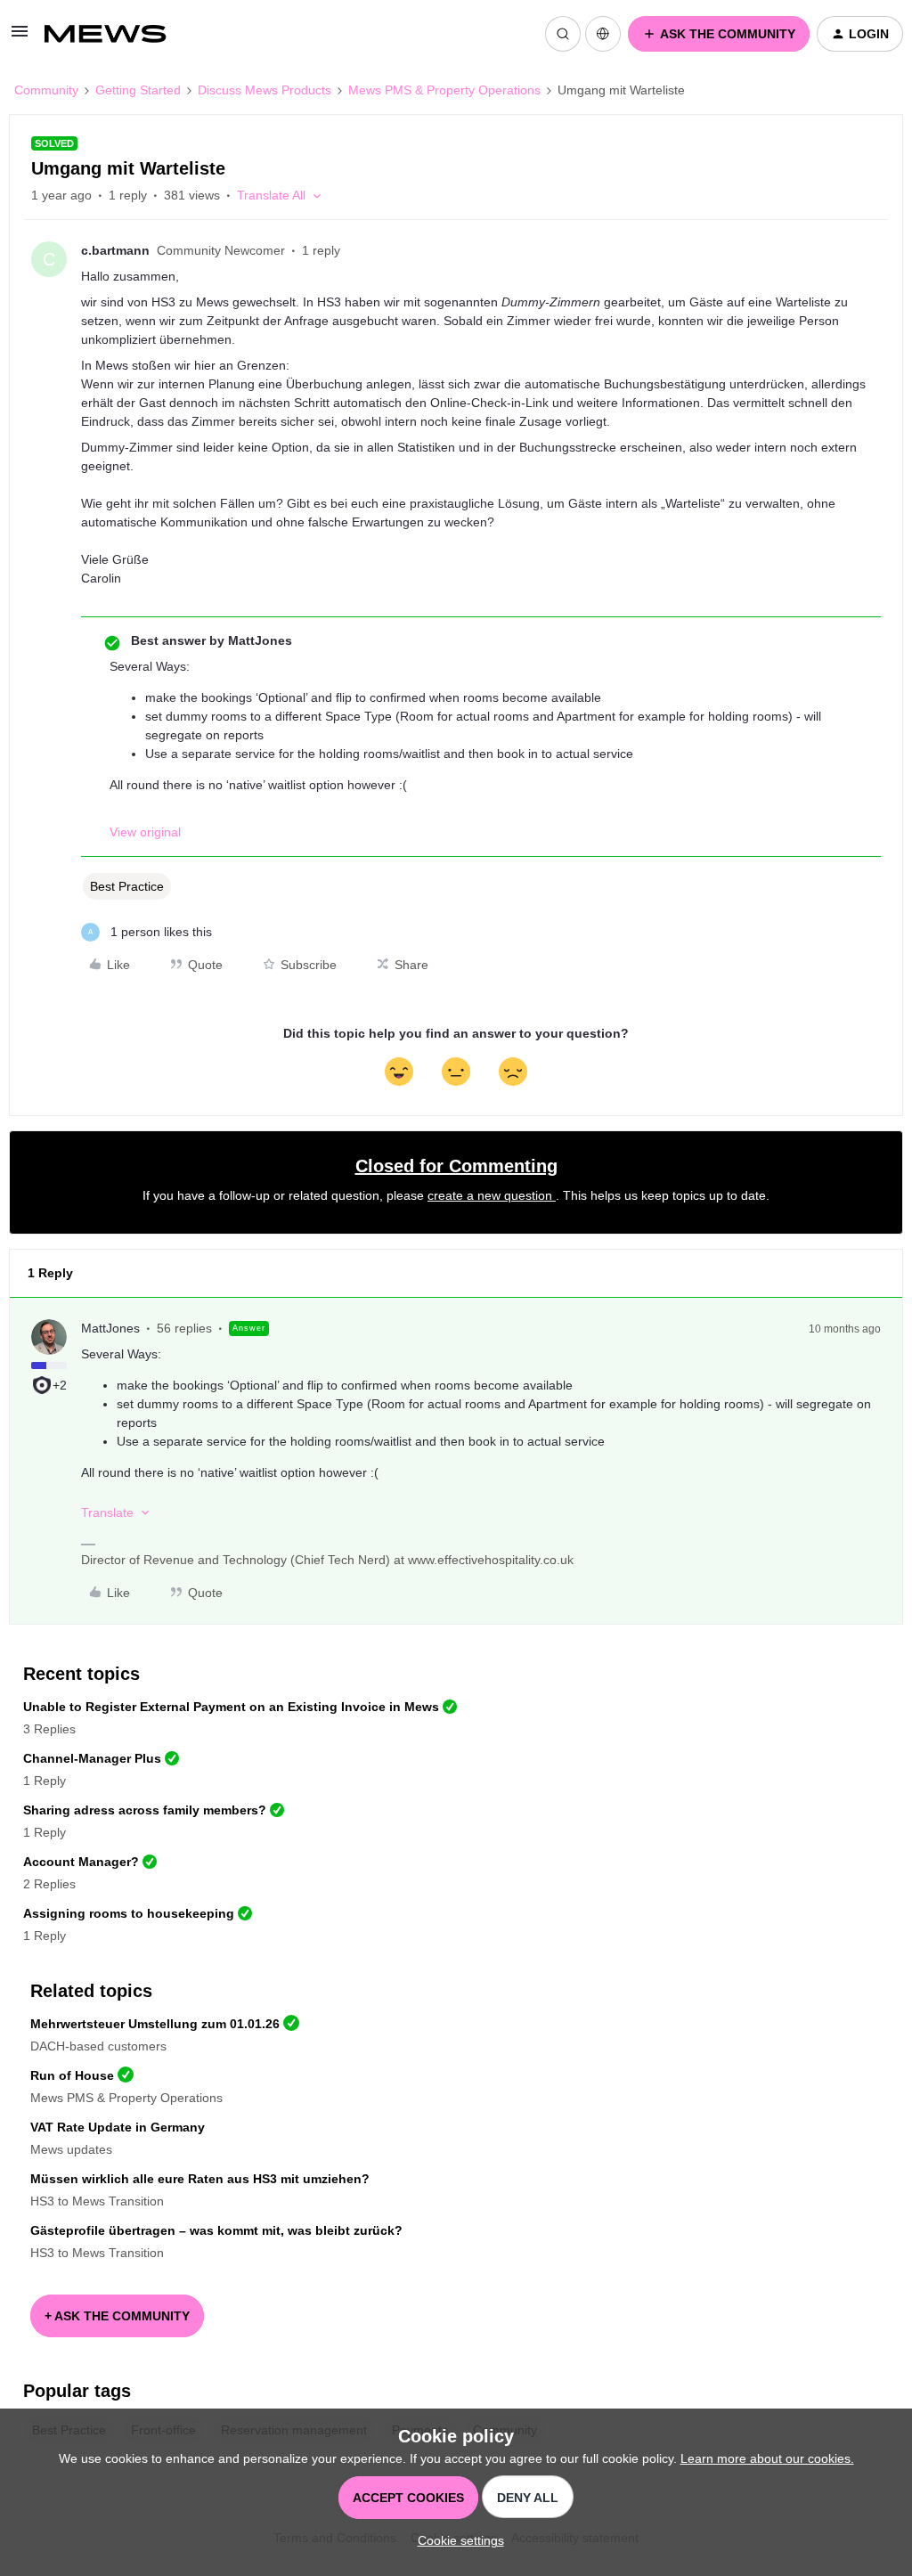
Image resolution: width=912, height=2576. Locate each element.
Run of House (72, 2075)
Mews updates (71, 2149)
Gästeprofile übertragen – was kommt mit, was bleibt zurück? (216, 2230)
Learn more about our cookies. (767, 2458)
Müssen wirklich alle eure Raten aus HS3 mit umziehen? (200, 2179)
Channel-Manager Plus (92, 1758)
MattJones (110, 1328)
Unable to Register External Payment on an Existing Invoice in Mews (231, 1707)
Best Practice (127, 886)
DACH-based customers (98, 2046)
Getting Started (138, 90)
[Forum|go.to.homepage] (114, 34)
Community (46, 90)
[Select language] (603, 34)
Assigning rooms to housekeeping (129, 1913)
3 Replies (49, 1729)
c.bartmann (115, 250)
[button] (20, 37)
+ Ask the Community (117, 2316)
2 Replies (49, 1884)
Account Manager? (81, 1862)
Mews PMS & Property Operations (444, 90)
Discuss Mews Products (265, 90)
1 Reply (45, 1781)
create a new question (492, 1195)
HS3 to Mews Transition (97, 2201)
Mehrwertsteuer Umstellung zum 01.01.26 (155, 2024)
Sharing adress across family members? (145, 1810)
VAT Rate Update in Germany (118, 2127)
